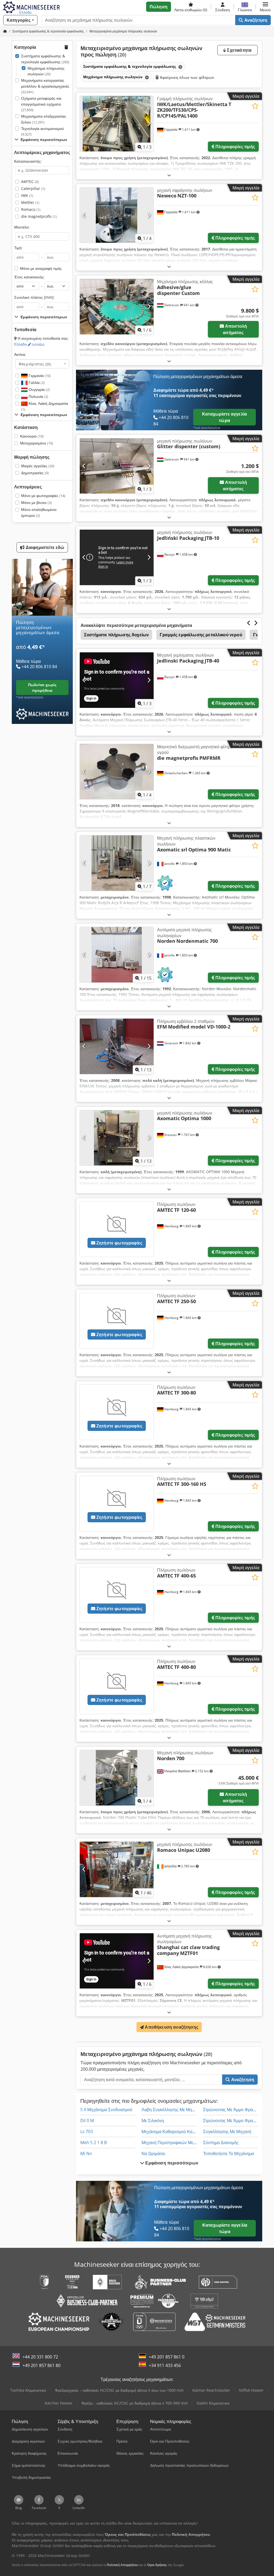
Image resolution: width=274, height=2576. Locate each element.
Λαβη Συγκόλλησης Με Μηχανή (171, 2110)
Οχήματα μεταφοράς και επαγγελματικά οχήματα (41, 104)
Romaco (31, 209)
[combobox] (42, 364)
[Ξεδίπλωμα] (169, 175)
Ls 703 (87, 2132)
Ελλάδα (29, 344)
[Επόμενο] (149, 124)
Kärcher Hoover (59, 2403)
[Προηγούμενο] (84, 124)
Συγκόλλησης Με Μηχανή (227, 2132)
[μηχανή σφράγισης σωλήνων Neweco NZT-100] (117, 215)
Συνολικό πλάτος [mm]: (34, 297)
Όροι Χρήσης (157, 2565)
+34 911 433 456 (165, 2365)
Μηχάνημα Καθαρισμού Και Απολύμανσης (182, 2132)
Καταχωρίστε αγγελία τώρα (224, 417)
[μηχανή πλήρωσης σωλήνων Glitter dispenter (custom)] (117, 466)
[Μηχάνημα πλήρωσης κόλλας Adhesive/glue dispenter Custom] (117, 307)
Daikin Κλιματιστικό (213, 2403)
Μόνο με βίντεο (36, 502)
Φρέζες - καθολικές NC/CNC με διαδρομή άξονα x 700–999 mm (135, 2403)
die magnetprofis (39, 216)
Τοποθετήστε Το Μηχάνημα (229, 2153)
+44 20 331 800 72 (40, 2357)
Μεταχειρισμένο (37, 443)
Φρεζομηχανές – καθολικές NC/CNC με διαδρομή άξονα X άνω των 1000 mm (119, 2390)
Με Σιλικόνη (153, 2121)
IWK (27, 195)
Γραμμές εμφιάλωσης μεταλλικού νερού (201, 635)
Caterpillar (33, 188)
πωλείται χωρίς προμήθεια (42, 687)
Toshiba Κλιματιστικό (28, 2390)
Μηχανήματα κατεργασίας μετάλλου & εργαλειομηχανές (45, 86)
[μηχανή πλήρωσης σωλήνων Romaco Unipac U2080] (117, 1869)
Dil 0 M (87, 2121)
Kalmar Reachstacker (211, 2390)
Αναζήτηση (255, 20)
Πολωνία (38, 396)
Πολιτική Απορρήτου (122, 2565)
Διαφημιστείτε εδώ (45, 547)
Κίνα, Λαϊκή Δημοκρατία (45, 406)
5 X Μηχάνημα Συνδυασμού (106, 2110)
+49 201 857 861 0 (167, 2357)
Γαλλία (36, 382)
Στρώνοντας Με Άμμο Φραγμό (231, 2110)
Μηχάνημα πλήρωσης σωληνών (46, 71)
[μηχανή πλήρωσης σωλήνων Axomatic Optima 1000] (117, 1138)
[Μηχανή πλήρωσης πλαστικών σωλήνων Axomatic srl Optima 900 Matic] (117, 863)
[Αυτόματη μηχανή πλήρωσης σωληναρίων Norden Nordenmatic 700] (117, 955)
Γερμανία (39, 375)
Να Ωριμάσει (153, 2153)
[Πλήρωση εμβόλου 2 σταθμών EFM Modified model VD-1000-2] (117, 1046)
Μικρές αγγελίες (38, 466)
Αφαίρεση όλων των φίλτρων (187, 77)
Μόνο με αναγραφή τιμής (41, 268)
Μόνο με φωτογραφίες (43, 496)
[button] (265, 7)
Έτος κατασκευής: (29, 277)
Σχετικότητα (239, 50)
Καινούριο (32, 436)
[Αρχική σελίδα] (5, 31)
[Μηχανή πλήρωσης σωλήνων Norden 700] (117, 1778)
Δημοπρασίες (35, 473)
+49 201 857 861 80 (41, 2365)
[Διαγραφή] (180, 67)
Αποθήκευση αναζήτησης (171, 2027)
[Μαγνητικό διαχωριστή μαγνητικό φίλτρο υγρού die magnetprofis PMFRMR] (117, 772)
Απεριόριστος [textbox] (35, 364)
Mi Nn (86, 2153)
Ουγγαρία (39, 389)
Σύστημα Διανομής (221, 2143)
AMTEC (30, 182)
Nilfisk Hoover (251, 2390)
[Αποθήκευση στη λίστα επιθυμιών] (255, 106)
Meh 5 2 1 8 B (94, 2143)
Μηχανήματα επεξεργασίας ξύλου (44, 119)
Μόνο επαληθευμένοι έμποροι (39, 512)
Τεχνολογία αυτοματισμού (43, 131)
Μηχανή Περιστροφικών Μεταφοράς (175, 2143)
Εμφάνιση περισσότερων (171, 2163)
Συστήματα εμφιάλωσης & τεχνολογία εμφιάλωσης (45, 59)
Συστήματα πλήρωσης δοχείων (116, 635)
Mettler (30, 202)
